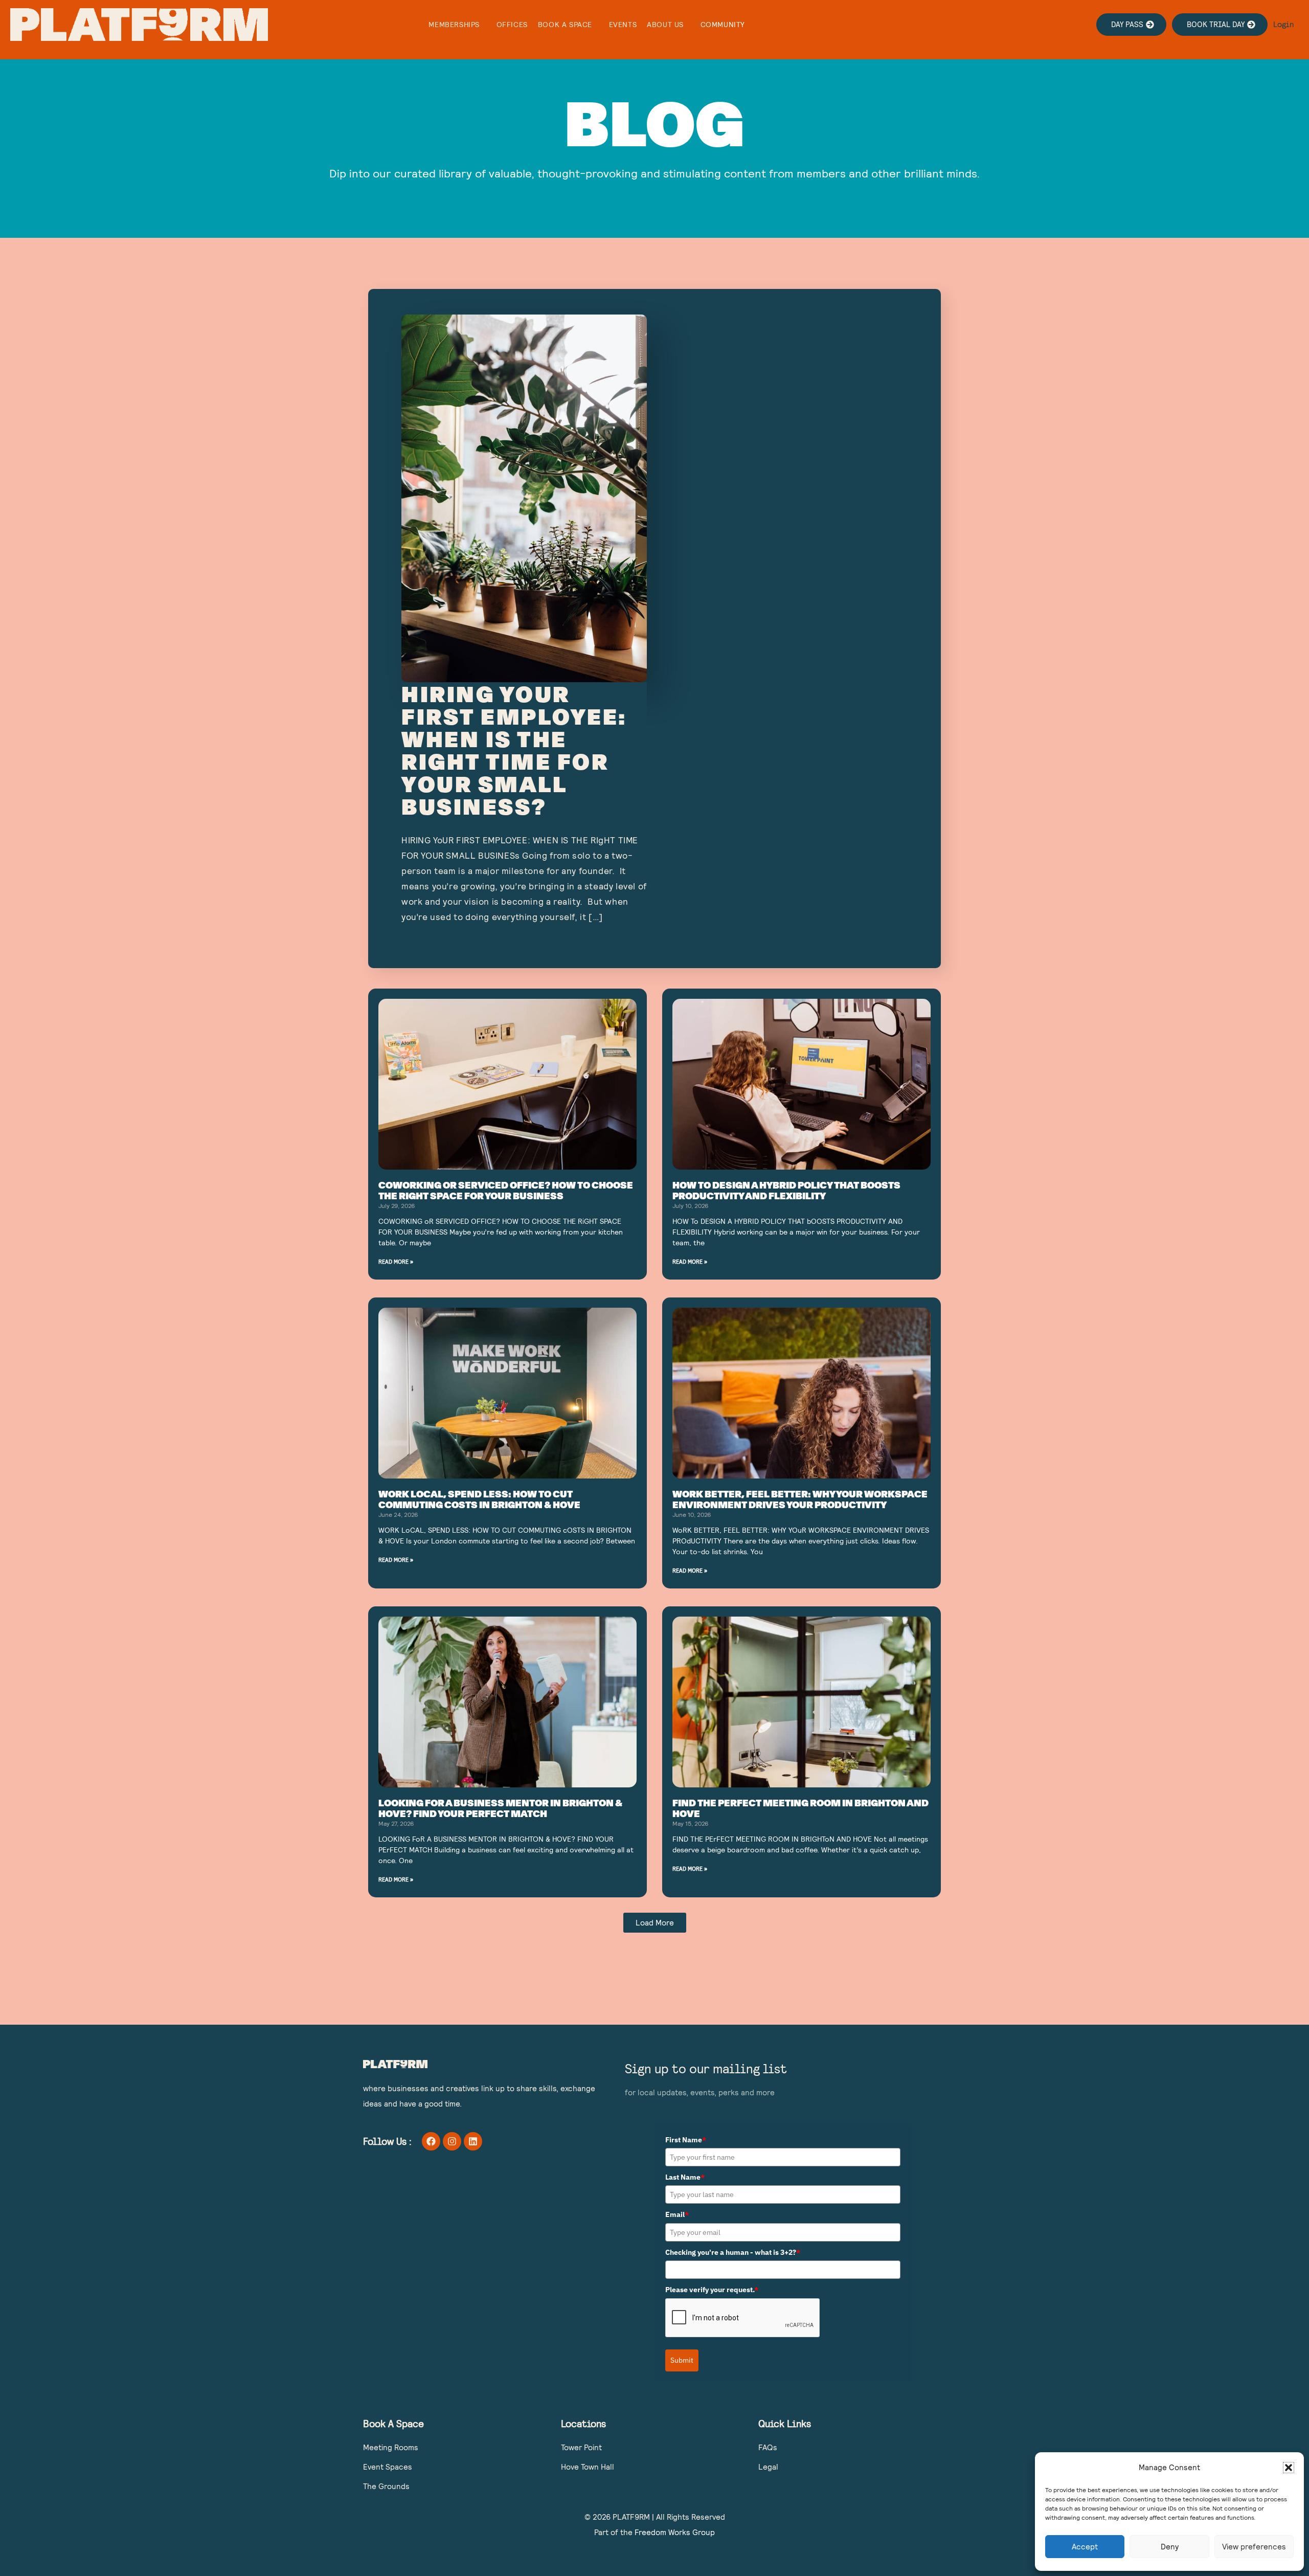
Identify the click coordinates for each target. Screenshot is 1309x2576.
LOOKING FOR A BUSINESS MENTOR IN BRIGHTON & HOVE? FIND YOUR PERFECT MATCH (500, 1808)
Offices (512, 25)
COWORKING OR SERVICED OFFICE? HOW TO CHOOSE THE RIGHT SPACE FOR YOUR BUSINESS (506, 1191)
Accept (1085, 2547)
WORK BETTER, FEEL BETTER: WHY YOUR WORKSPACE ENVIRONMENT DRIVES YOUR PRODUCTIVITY (800, 1499)
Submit (682, 2360)
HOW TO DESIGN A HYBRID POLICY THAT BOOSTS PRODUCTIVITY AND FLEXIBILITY (786, 1191)
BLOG (654, 122)
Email (677, 2214)
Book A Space (565, 25)
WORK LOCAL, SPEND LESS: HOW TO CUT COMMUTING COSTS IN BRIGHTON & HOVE (479, 1499)
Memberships (454, 25)
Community (723, 25)
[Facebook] (431, 2141)
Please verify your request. (712, 2290)
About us (665, 25)
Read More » (396, 1261)
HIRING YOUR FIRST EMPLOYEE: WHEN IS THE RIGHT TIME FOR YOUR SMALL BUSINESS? (514, 750)
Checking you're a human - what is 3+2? (733, 2252)
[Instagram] (452, 2141)
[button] (1289, 2468)
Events (623, 25)
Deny (1170, 2547)
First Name (686, 2140)
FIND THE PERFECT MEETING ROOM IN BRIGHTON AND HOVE (800, 1808)
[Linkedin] (473, 2141)
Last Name (685, 2177)
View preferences (1254, 2547)
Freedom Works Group (675, 2532)
